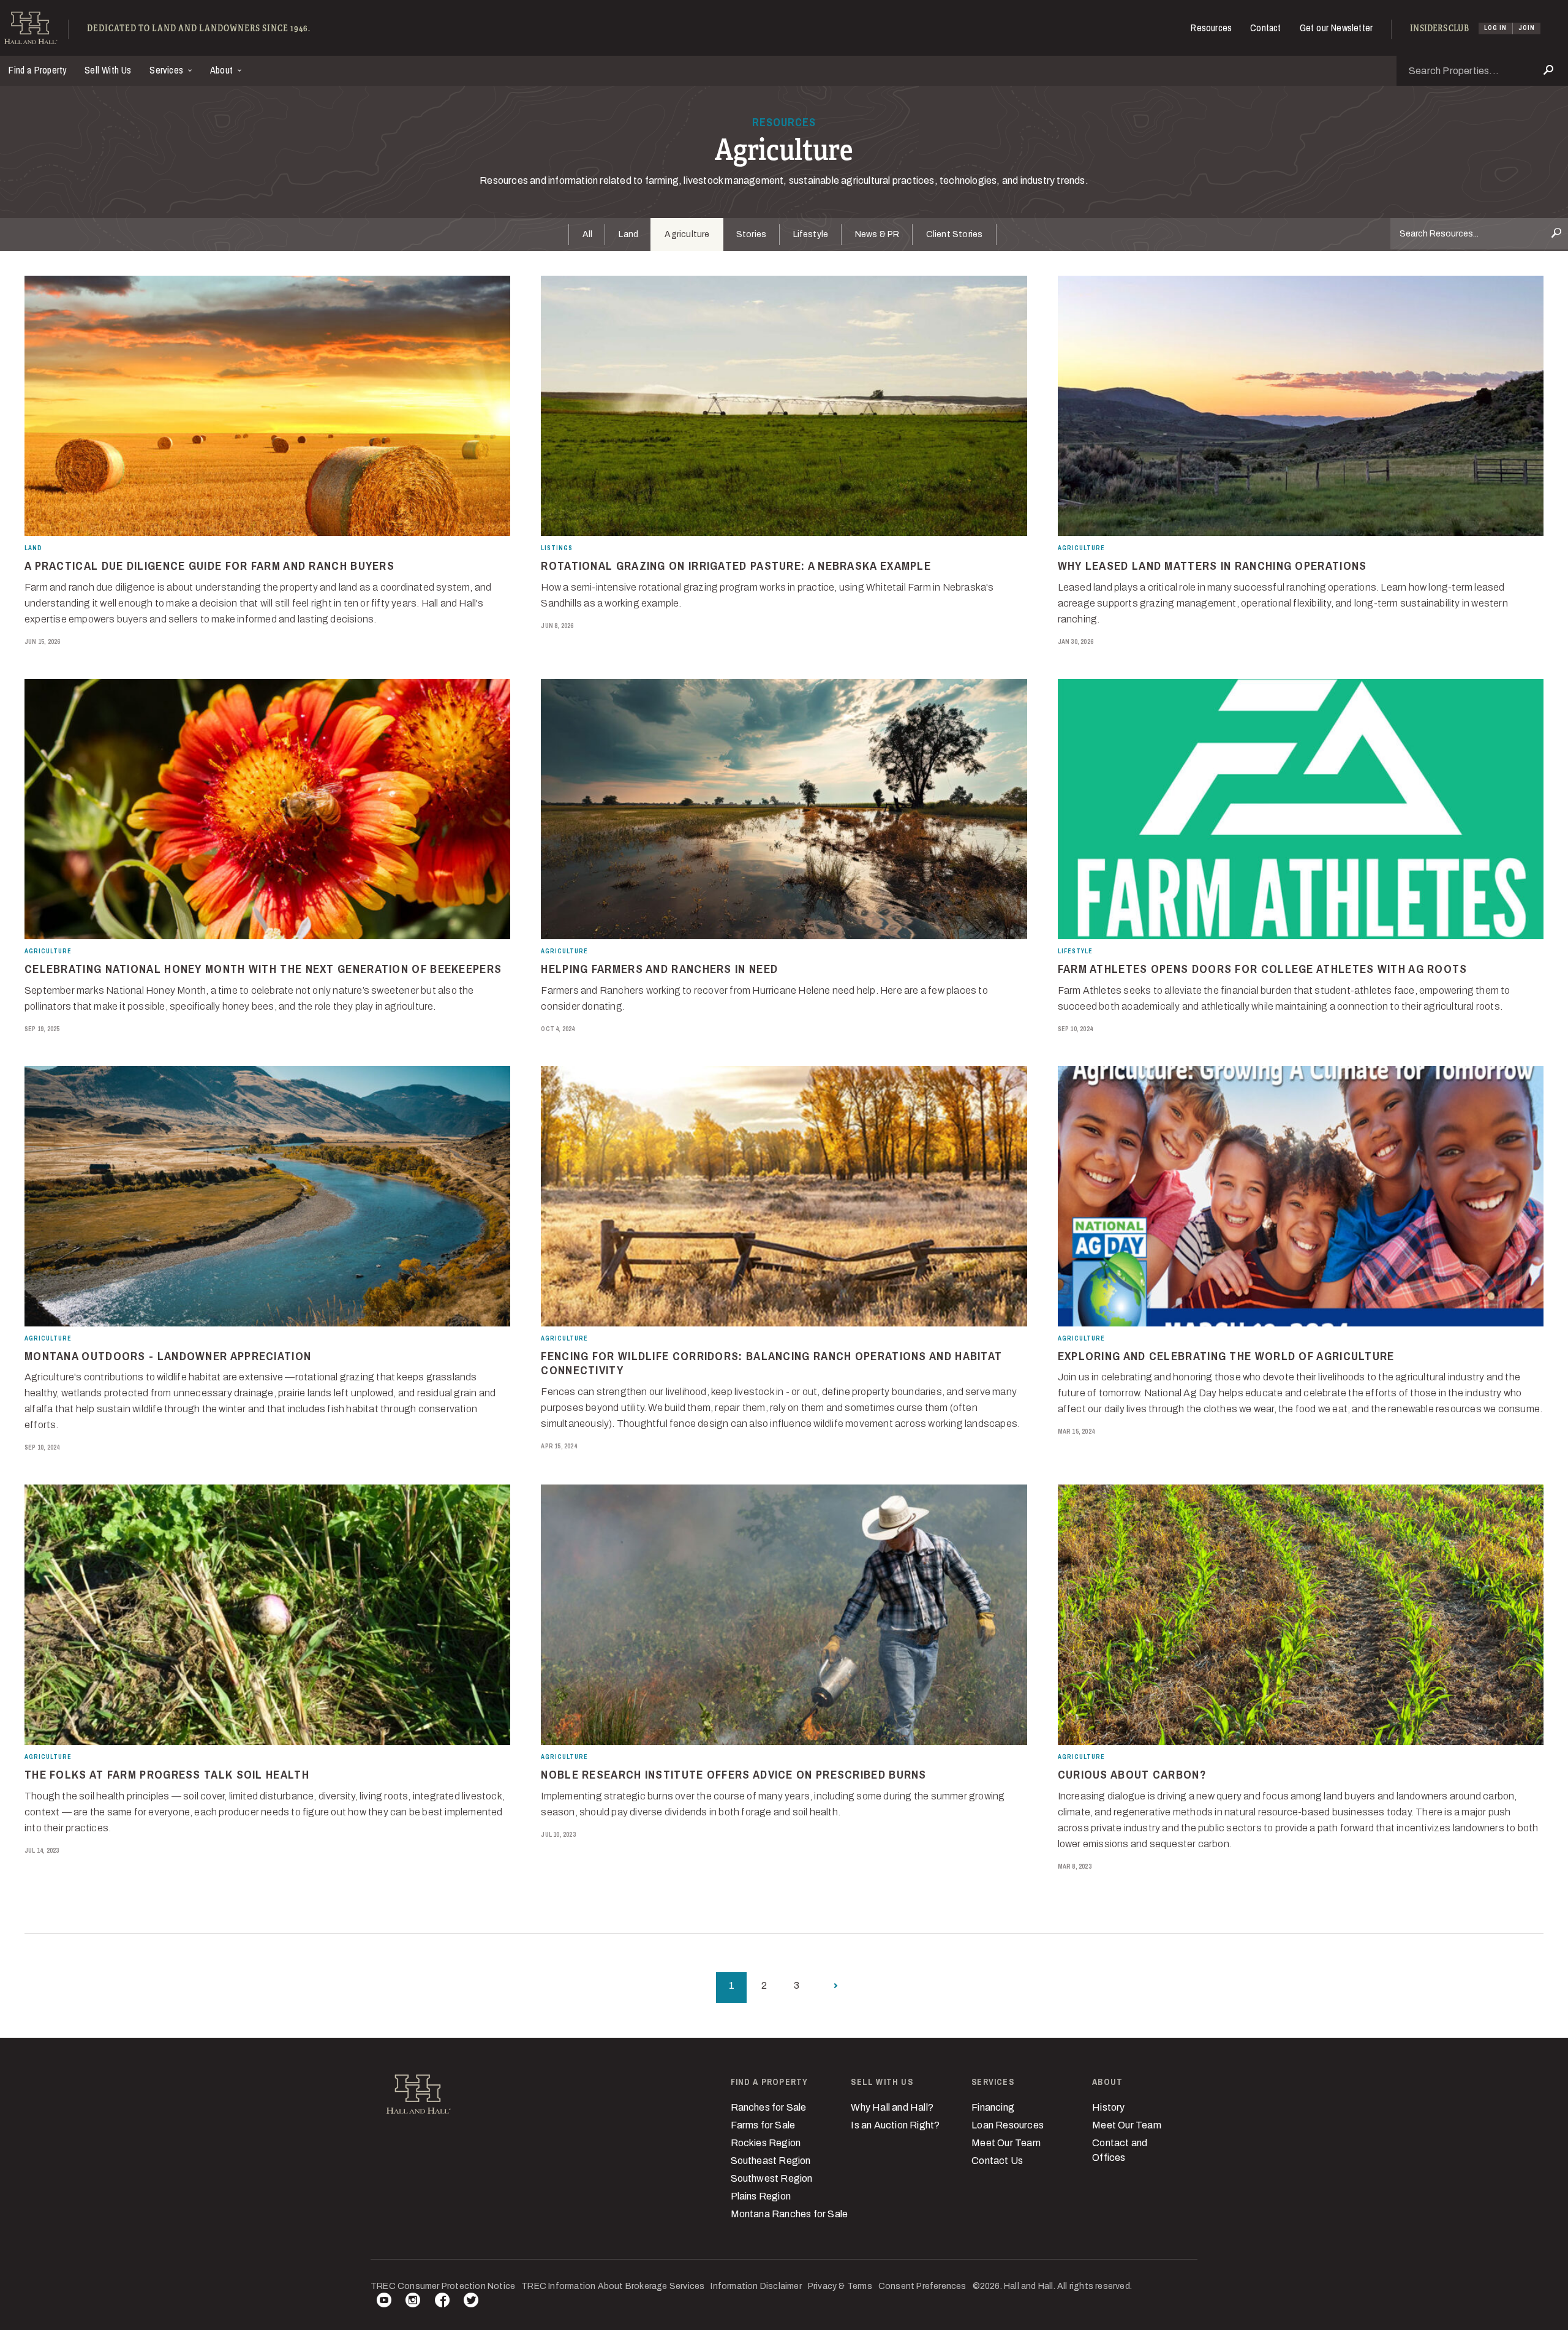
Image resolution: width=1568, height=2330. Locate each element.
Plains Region (761, 2196)
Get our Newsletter (1336, 28)
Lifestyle (811, 234)
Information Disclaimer (756, 2286)
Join (1527, 28)
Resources (1211, 28)
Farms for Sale (763, 2125)
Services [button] (168, 70)
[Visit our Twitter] (471, 2302)
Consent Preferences (922, 2286)
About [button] (223, 70)
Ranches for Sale (769, 2107)
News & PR (877, 234)
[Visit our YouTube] (384, 2302)
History (1108, 2107)
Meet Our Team (1006, 2143)
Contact (1265, 28)
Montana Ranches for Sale (790, 2214)
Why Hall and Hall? (892, 2107)
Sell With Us (108, 70)
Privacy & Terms (840, 2286)
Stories (751, 234)
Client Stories (955, 234)
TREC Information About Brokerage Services (613, 2286)
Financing (993, 2107)
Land (628, 234)
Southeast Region (771, 2161)
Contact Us (997, 2161)
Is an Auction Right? (895, 2125)
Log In (1495, 28)
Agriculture (687, 234)
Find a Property (38, 70)
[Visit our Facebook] (442, 2302)
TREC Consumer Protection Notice (443, 2286)
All (588, 234)
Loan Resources (1008, 2125)
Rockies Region (766, 2143)
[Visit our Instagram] (413, 2302)
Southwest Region (772, 2178)
